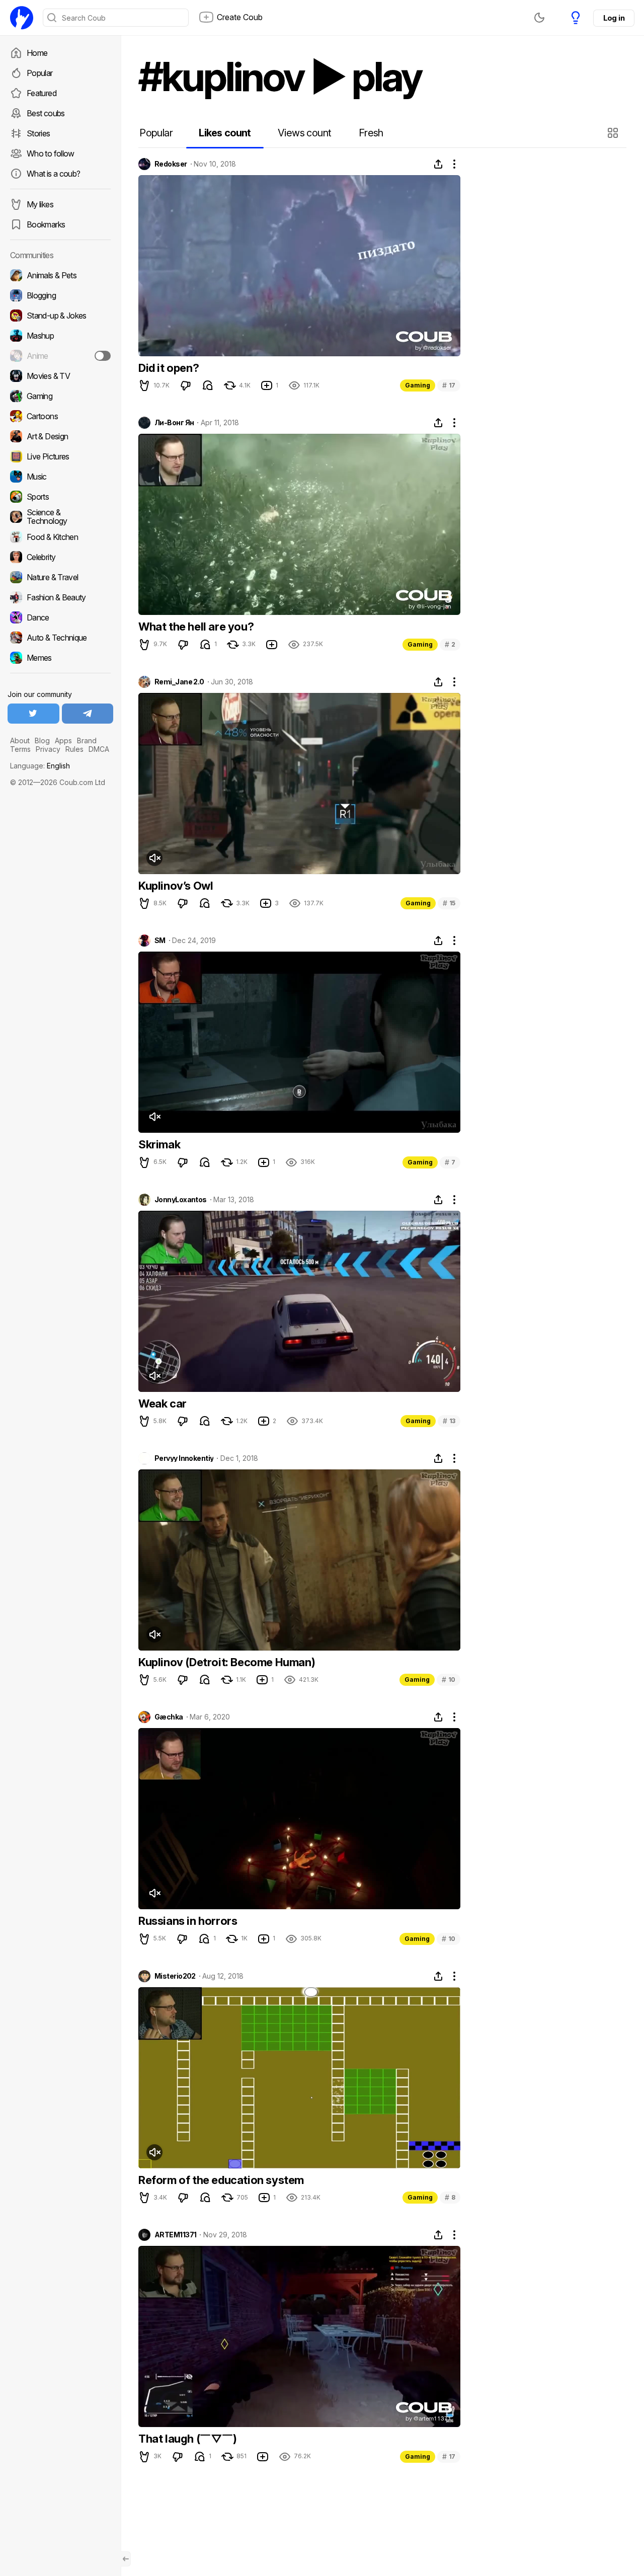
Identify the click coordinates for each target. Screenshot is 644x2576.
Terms (20, 749)
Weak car (163, 1403)
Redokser (171, 164)
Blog (42, 740)
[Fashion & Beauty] (60, 597)
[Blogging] (60, 295)
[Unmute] (154, 858)
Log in (614, 18)
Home (37, 53)
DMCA (99, 749)
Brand (87, 740)
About (20, 740)
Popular (40, 73)
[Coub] (22, 18)
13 (449, 1421)
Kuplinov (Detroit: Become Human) (227, 1662)
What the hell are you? (196, 627)
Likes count (225, 133)
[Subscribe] (103, 356)
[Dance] (60, 617)
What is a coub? (53, 174)
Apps (63, 740)
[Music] (60, 477)
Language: (40, 766)
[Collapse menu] (126, 2559)
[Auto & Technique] (60, 638)
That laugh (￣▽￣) (188, 2439)
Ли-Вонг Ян (174, 423)
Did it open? (169, 368)
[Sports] (60, 497)
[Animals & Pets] (60, 275)
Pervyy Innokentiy (184, 1458)
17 (449, 385)
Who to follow (51, 153)
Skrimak (159, 1144)
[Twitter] (33, 714)
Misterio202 (175, 1976)
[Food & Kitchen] (60, 537)
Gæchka (169, 1717)
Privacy (48, 749)
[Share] (438, 164)
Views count (304, 133)
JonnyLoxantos (181, 1200)
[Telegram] (88, 714)
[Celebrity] (60, 557)
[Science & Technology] (60, 517)
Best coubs (46, 113)
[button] (614, 133)
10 (449, 1680)
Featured (42, 93)
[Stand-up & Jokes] (60, 316)
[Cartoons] (60, 416)
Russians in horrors (188, 1921)
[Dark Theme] (539, 18)
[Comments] (208, 385)
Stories (38, 133)
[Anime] (60, 356)
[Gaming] (60, 396)
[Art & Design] (60, 436)
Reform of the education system (221, 2180)
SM (160, 941)
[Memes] (60, 658)
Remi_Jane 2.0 (179, 682)
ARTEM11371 (175, 2235)
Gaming (418, 385)
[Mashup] (60, 336)
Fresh (371, 133)
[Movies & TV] (60, 376)
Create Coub (240, 17)
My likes (40, 204)
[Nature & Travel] (60, 577)
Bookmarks (46, 224)
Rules (74, 749)
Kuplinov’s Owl (176, 886)
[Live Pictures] (60, 456)
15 (449, 903)
